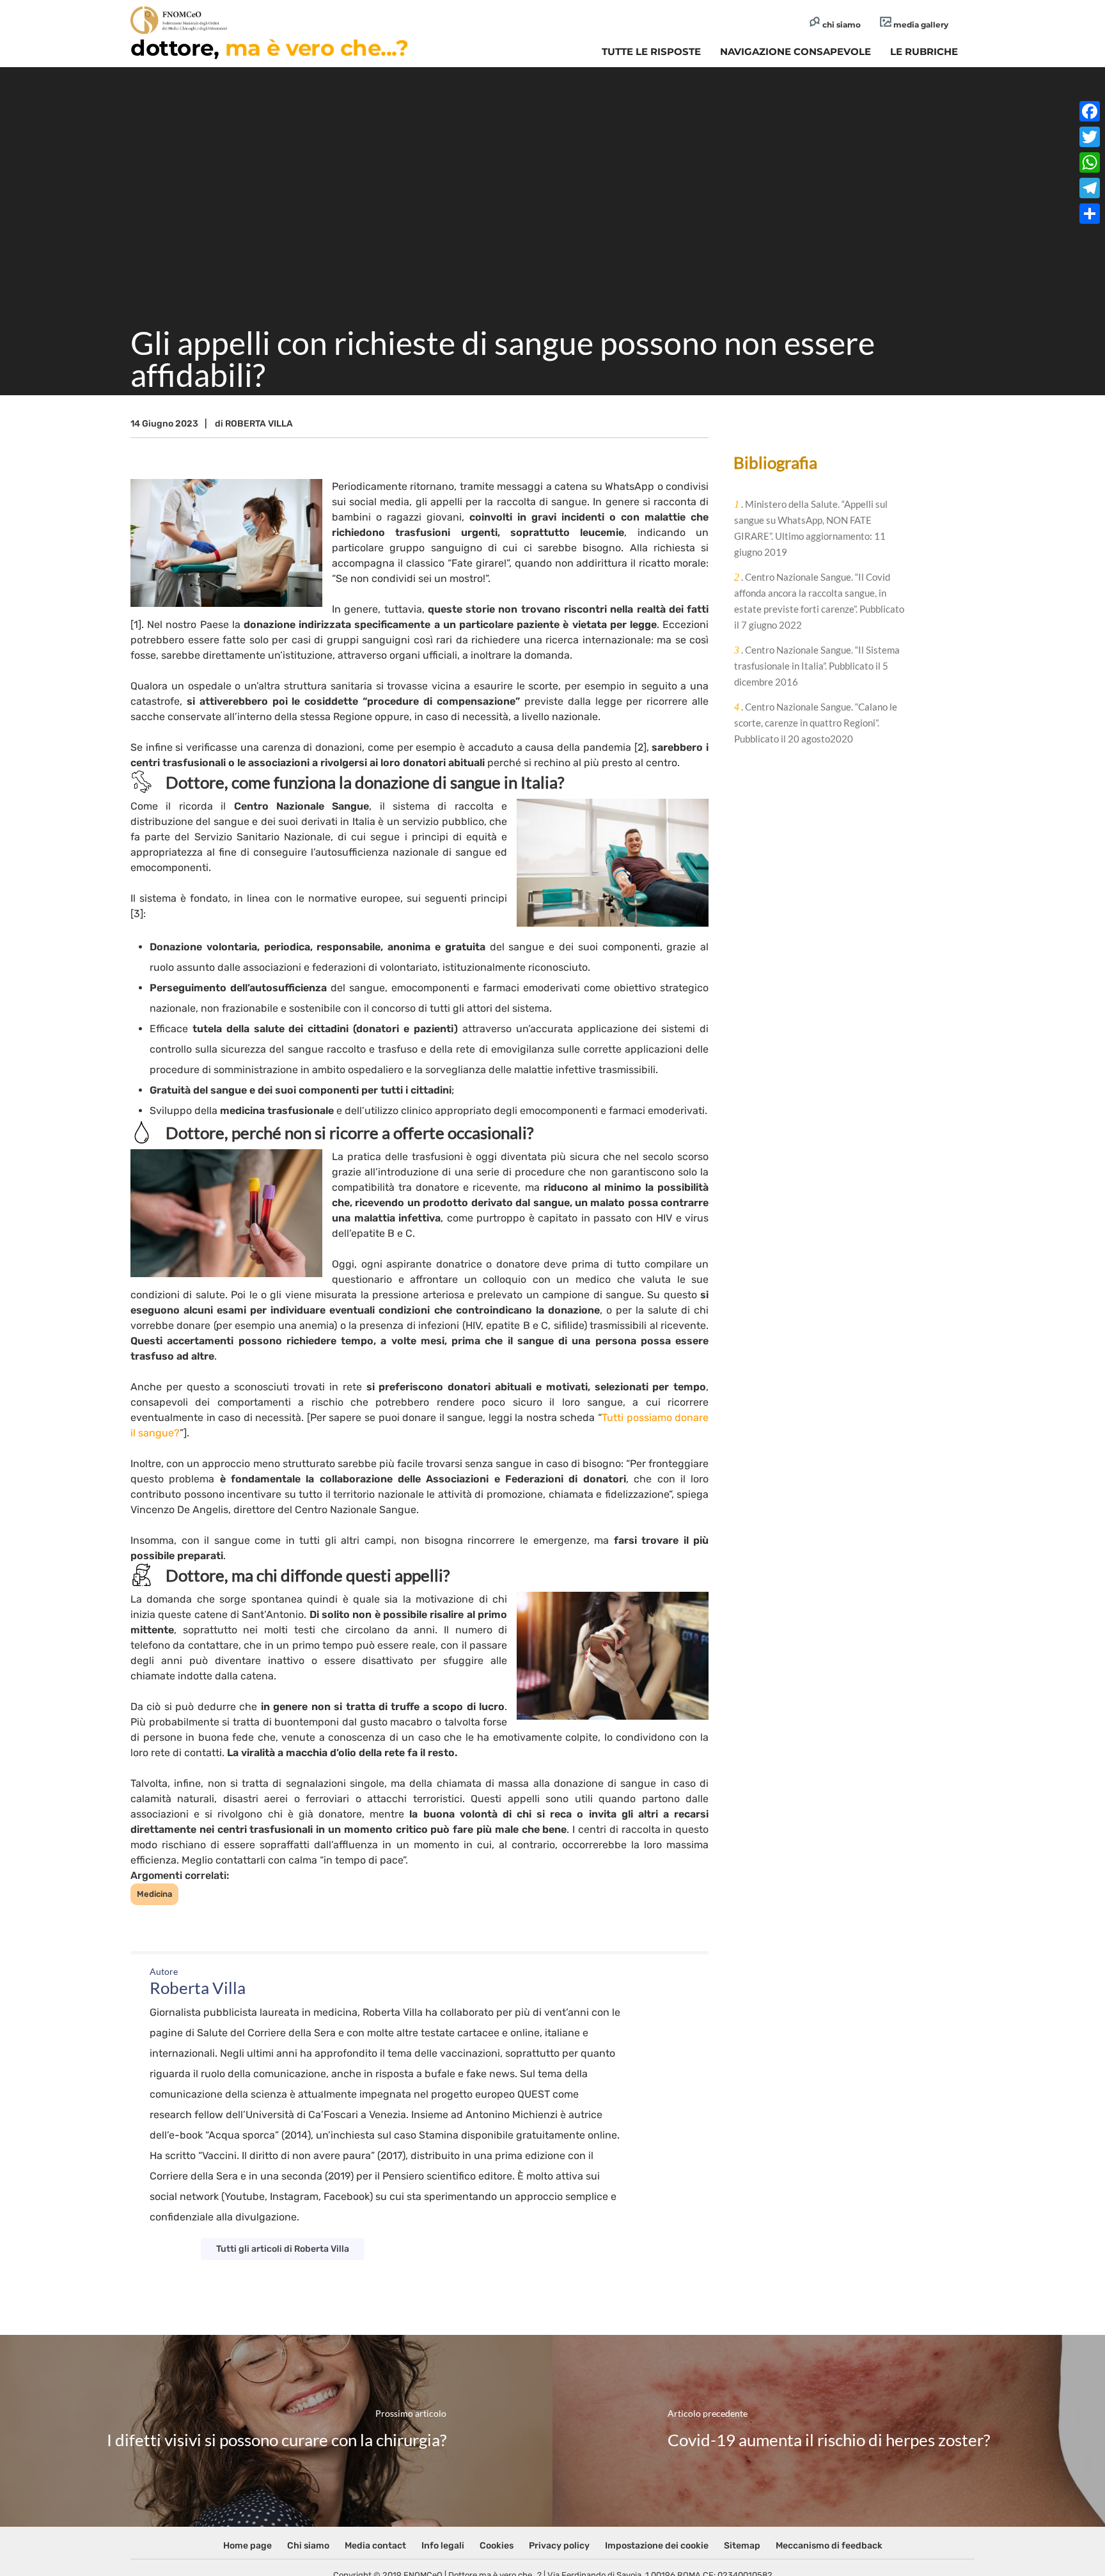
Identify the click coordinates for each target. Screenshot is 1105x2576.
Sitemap (742, 2546)
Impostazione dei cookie (657, 2546)
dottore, (269, 48)
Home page (247, 2546)
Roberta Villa (259, 424)
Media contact (375, 2546)
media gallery (920, 25)
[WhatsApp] (1090, 162)
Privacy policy (559, 2546)
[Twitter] (1090, 137)
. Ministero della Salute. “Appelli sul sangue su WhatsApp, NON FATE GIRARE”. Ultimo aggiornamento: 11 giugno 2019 (811, 528)
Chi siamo (308, 2546)
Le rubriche (924, 51)
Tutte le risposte (651, 51)
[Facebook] (1090, 111)
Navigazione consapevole (795, 51)
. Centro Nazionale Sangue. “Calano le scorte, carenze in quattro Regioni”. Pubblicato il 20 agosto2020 (816, 723)
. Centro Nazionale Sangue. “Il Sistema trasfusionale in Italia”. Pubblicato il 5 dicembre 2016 (817, 666)
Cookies (497, 2546)
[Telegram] (1090, 188)
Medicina (154, 1894)
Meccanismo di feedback (829, 2546)
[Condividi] (1090, 214)
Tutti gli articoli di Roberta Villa (283, 2249)
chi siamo (841, 25)
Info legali (443, 2546)
